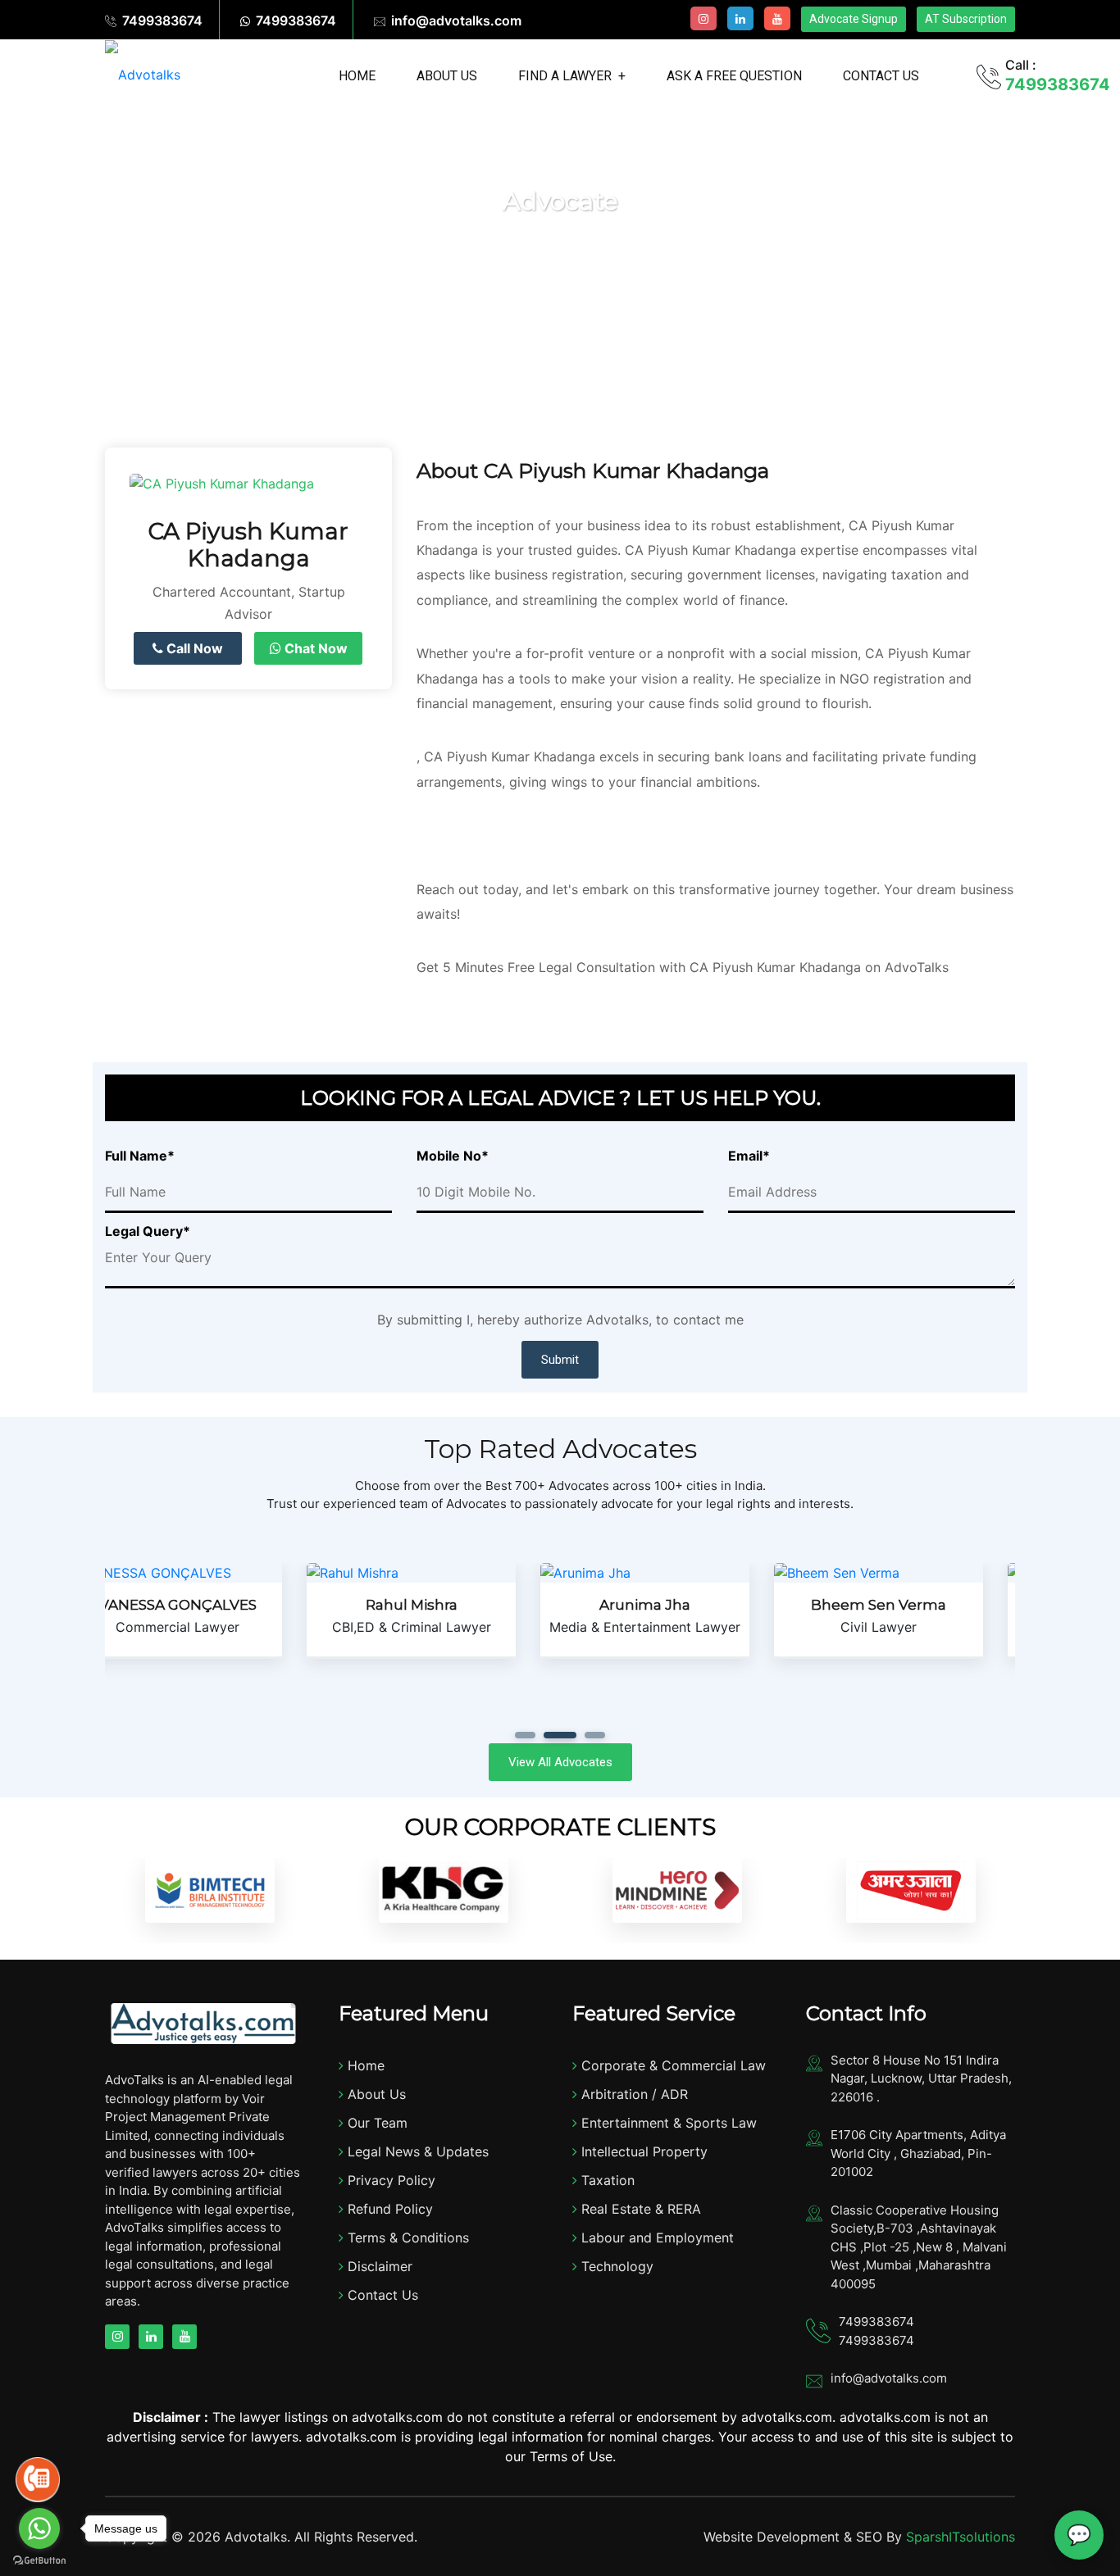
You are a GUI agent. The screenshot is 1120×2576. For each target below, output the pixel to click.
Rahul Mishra (210, 1605)
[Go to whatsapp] (39, 2528)
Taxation (606, 2180)
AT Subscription (966, 19)
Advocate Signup (854, 19)
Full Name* (140, 1156)
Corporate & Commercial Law (672, 2065)
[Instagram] (703, 18)
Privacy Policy (389, 2180)
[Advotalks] (143, 74)
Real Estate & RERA (639, 2209)
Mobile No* (453, 1156)
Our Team (376, 2123)
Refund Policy (388, 2209)
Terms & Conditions (406, 2238)
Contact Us (881, 76)
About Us (447, 76)
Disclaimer (378, 2266)
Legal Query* (148, 1231)
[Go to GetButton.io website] (39, 2560)
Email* (749, 1156)
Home (357, 76)
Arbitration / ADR (633, 2094)
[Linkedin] (740, 18)
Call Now (193, 648)
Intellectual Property (642, 2151)
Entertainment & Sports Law (667, 2123)
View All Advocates (560, 1762)
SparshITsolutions (961, 2537)
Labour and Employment (656, 2238)
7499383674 (162, 20)
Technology (615, 2266)
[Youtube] (777, 18)
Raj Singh (911, 1605)
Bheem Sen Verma (677, 1605)
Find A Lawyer (565, 76)
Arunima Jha (443, 1605)
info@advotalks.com (456, 20)
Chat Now (314, 648)
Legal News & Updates (416, 2151)
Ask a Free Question (734, 76)
